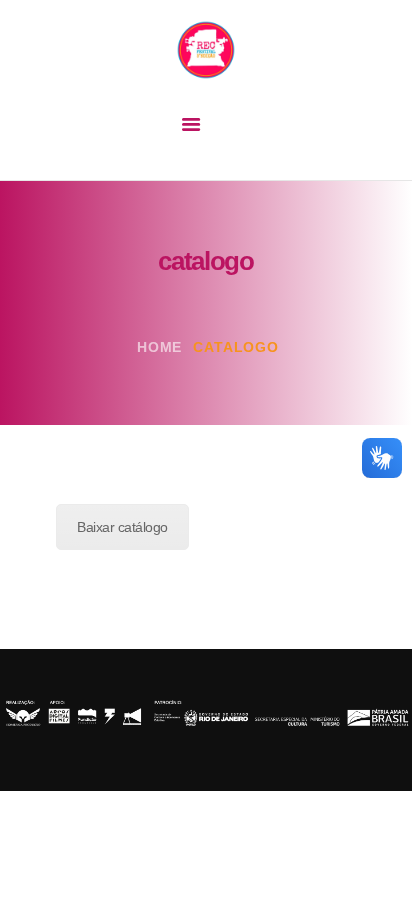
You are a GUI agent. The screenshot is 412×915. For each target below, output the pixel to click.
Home (159, 347)
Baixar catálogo (122, 527)
